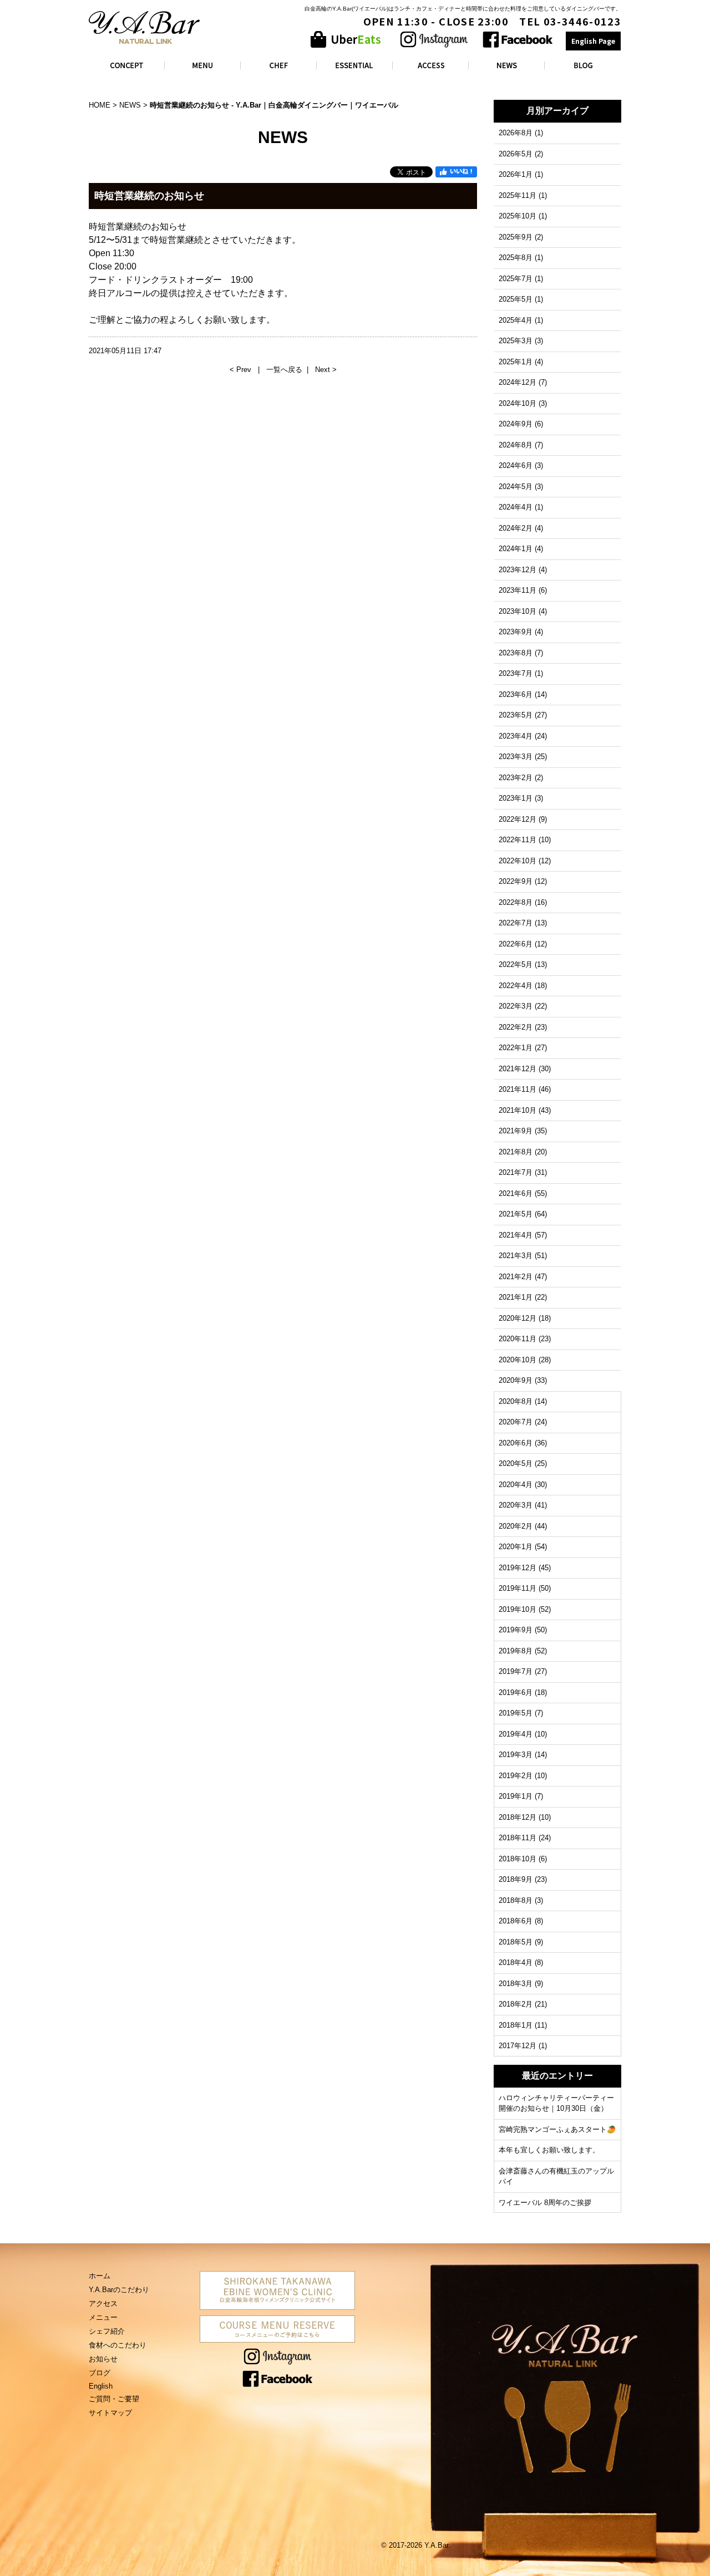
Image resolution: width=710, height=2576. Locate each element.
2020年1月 (516, 1547)
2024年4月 (516, 507)
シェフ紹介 (107, 2331)
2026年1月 (516, 174)
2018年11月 (518, 1838)
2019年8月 (516, 1651)
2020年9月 (516, 1380)
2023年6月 (516, 694)
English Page (593, 41)
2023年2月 (516, 778)
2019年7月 (516, 1671)
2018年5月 (516, 1942)
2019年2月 (516, 1776)
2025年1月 (516, 362)
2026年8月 (516, 133)
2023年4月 (516, 736)
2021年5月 (516, 1214)
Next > (326, 370)
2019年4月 (516, 1734)
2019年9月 (516, 1630)
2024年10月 (518, 403)
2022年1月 (516, 1048)
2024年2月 (516, 528)
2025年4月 (516, 320)
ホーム (100, 2276)
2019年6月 (516, 1692)
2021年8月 (516, 1152)
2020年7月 (516, 1422)
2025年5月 (516, 299)
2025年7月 (516, 279)
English (101, 2386)
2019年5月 (516, 1713)
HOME (100, 105)
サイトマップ (110, 2413)
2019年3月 (516, 1755)
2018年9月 (516, 1879)
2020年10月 (518, 1360)
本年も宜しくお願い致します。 (549, 2150)
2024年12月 (518, 382)
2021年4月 (516, 1235)
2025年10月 (518, 216)
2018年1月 (516, 2025)
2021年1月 (516, 1297)
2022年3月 (516, 1006)
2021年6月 (516, 1193)
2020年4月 (516, 1485)
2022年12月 (518, 819)
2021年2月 (516, 1277)
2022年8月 (516, 902)
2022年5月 (516, 964)
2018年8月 (516, 1900)
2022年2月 (516, 1027)
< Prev (242, 370)
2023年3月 (516, 757)
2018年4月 (516, 1962)
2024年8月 (516, 445)
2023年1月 (516, 798)
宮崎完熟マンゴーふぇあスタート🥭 (557, 2129)
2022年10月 (518, 861)
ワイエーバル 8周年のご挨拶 (545, 2203)
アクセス (103, 2303)
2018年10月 (518, 1859)
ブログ (100, 2373)
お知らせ (103, 2359)
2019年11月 (518, 1588)
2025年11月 (518, 195)
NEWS (130, 105)
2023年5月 (516, 715)
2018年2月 (516, 2004)
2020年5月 (516, 1463)
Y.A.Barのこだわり (119, 2290)
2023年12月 (518, 570)
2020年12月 (518, 1318)
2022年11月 (518, 840)
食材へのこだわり (118, 2345)
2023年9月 (516, 632)
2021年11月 (518, 1089)
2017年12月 (518, 2046)
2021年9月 (516, 1131)
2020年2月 (516, 1526)
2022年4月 (516, 986)
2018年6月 (516, 1921)
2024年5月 (516, 487)
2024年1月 (516, 549)
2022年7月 (516, 923)
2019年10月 (518, 1609)
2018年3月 (516, 1984)
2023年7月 (516, 673)
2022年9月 (516, 881)
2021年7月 (516, 1172)
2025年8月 (516, 258)
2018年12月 (518, 1817)
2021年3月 (516, 1256)
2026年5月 (516, 154)
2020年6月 (516, 1443)
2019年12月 (518, 1568)
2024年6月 (516, 465)
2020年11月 (518, 1339)
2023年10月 (518, 611)
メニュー (103, 2317)
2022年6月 (516, 944)
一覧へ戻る (284, 370)
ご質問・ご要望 (114, 2399)
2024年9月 (516, 424)
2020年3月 (516, 1505)
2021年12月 (518, 1069)
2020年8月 (516, 1401)
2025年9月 (516, 237)
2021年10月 (518, 1110)
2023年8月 (516, 653)
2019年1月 (516, 1796)
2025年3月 (516, 341)
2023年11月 (518, 590)
